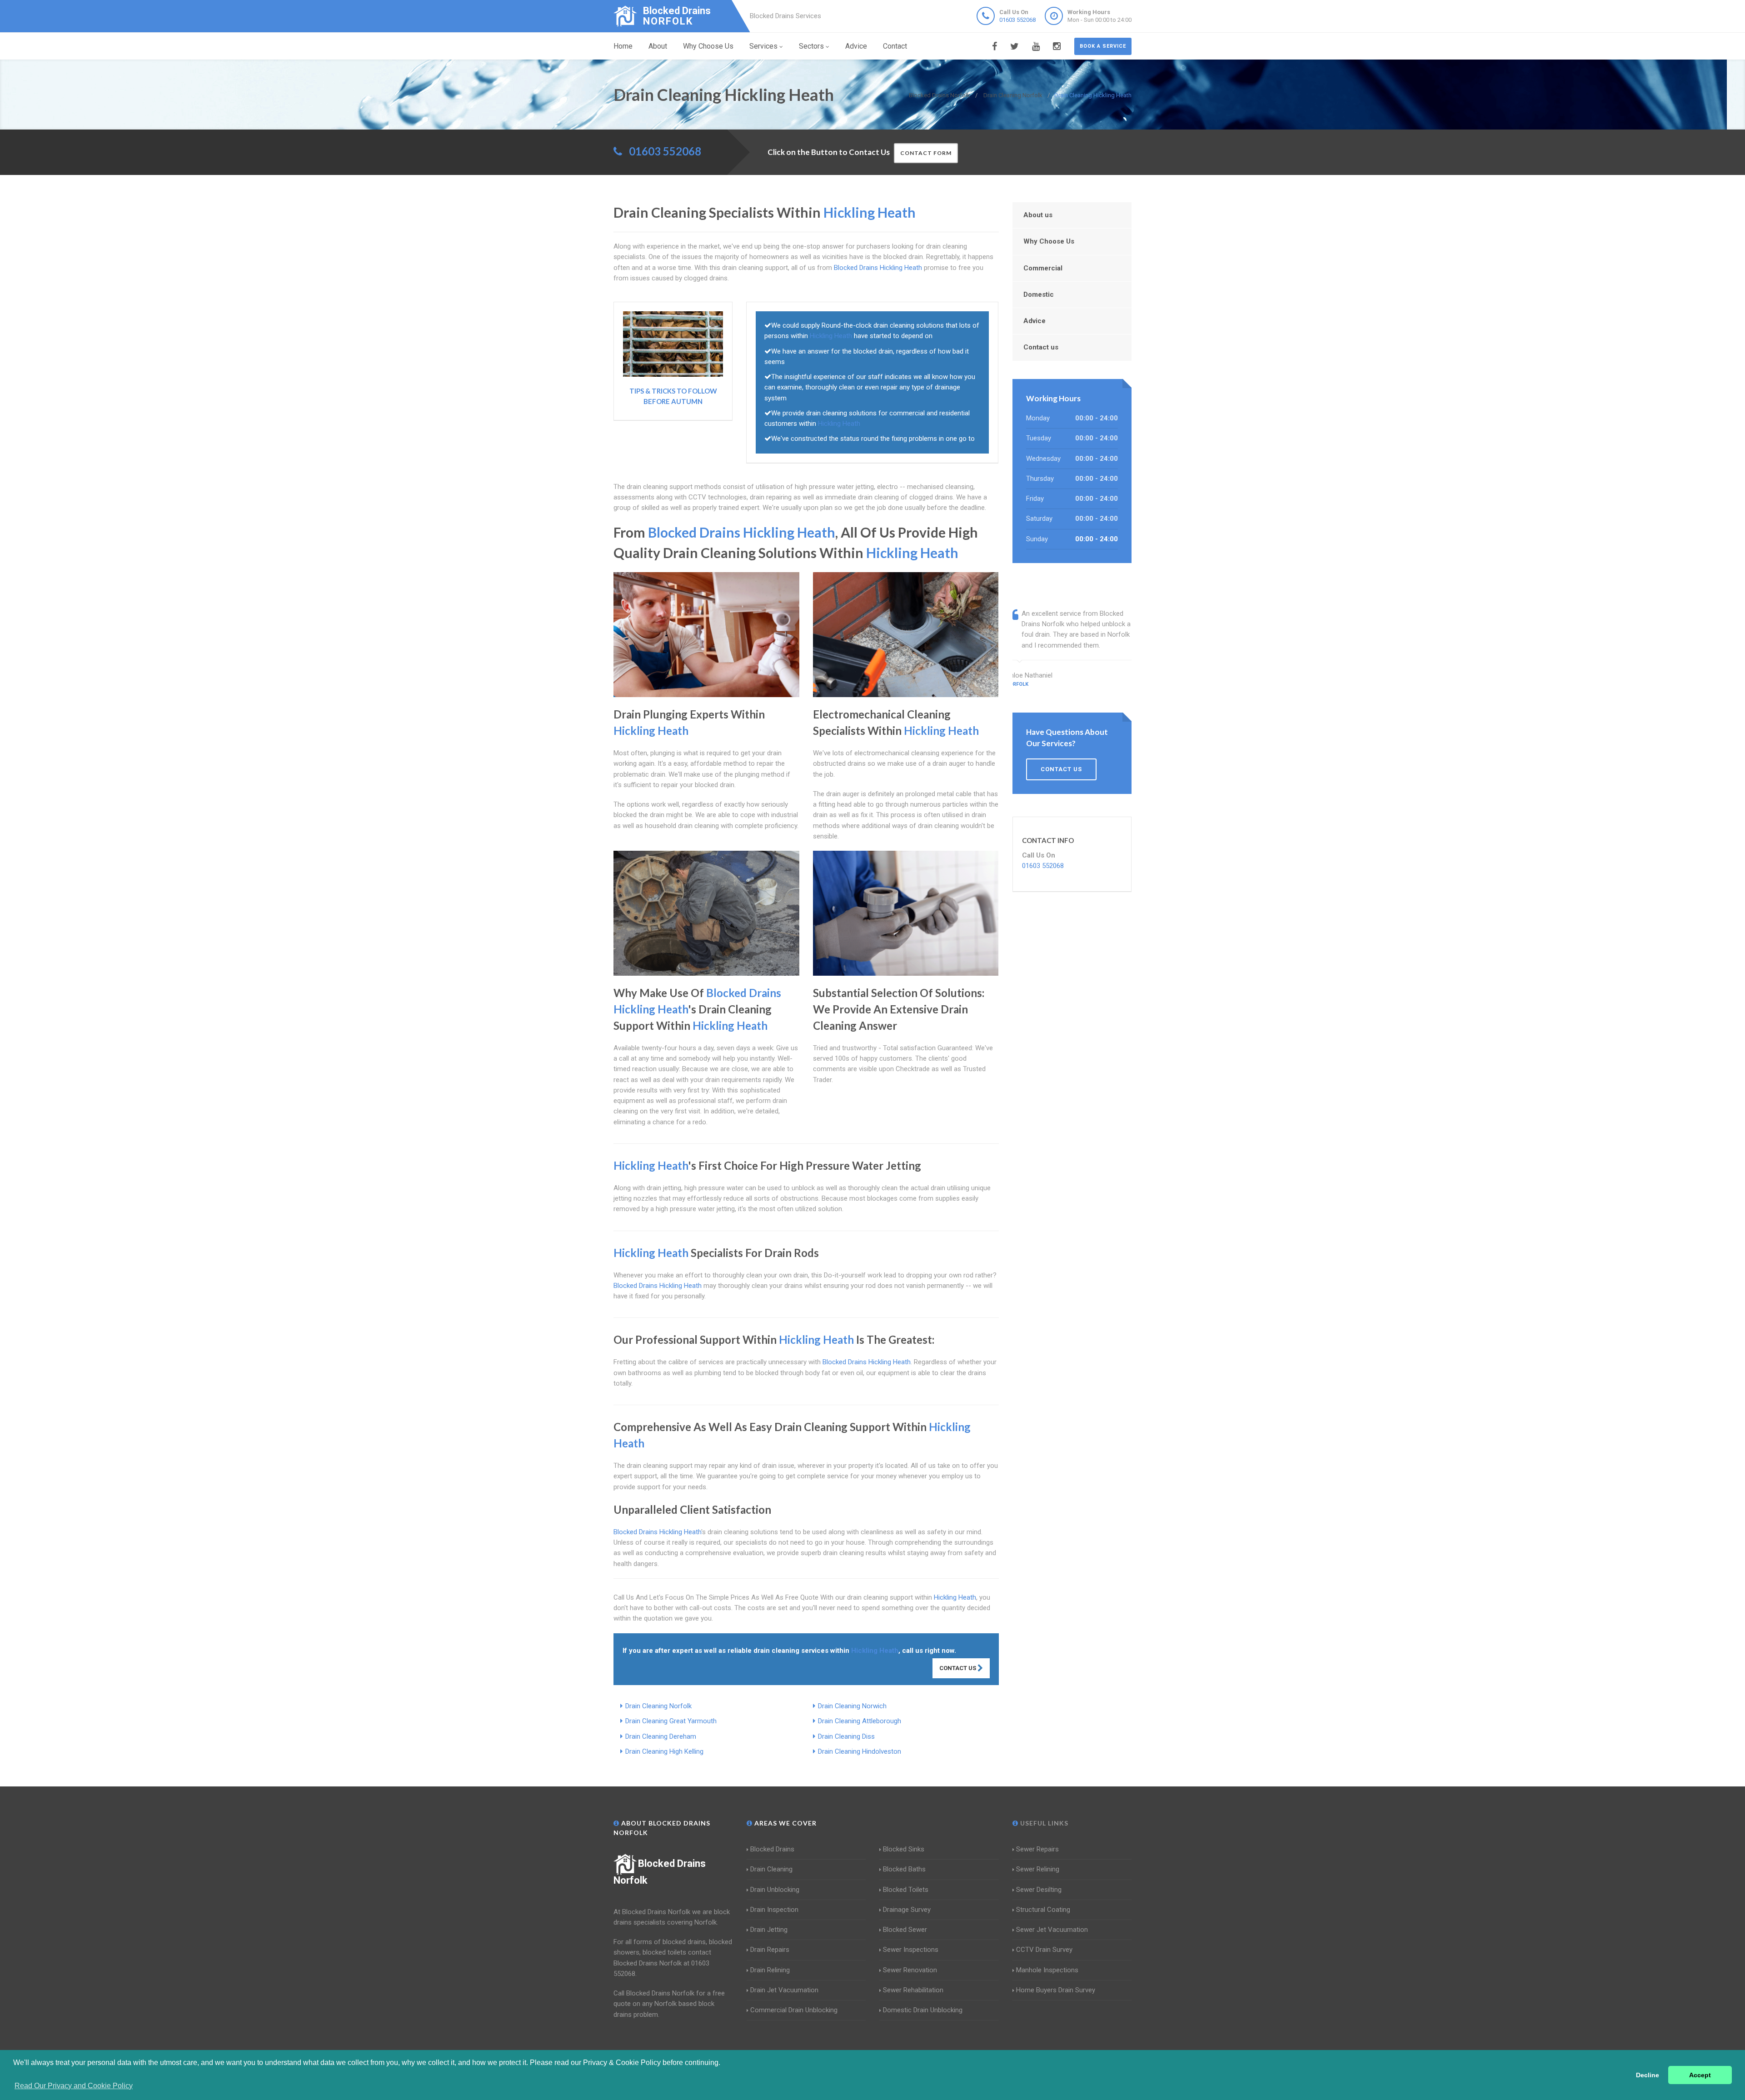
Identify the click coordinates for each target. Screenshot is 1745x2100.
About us (1038, 215)
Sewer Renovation (910, 1970)
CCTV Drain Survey (1044, 1950)
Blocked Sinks (904, 1849)
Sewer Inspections (911, 1950)
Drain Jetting (769, 1930)
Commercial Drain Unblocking (794, 2010)
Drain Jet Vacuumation (784, 1990)
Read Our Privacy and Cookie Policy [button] (74, 2086)
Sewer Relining (1038, 1869)
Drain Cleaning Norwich (852, 1706)
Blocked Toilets (906, 1890)
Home (623, 46)
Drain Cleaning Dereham (661, 1736)
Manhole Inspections (1047, 1970)
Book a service (1103, 46)
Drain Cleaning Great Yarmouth (671, 1721)
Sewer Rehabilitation (913, 1990)
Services (763, 46)
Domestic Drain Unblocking (923, 2010)
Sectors (811, 46)
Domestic (1039, 294)
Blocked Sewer (905, 1930)
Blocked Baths (904, 1869)
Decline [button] (1648, 2075)
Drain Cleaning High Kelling (664, 1751)
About (658, 46)
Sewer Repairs (1037, 1849)
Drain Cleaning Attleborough (860, 1721)
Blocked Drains (772, 1849)
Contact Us (958, 1668)
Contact (895, 46)
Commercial (1043, 268)
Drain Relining (770, 1970)
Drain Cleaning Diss (846, 1736)
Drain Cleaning (771, 1869)
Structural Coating (1043, 1910)
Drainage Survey (907, 1910)
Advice (856, 46)
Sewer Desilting (1039, 1890)
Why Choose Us (708, 46)
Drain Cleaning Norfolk (658, 1706)
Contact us (1041, 347)
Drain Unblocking (775, 1890)
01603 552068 (1017, 20)
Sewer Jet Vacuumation (1052, 1930)
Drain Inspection (774, 1910)
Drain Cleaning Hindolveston (860, 1751)
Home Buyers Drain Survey (1056, 1990)
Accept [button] (1700, 2075)
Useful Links (1043, 1823)
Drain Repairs (770, 1950)
